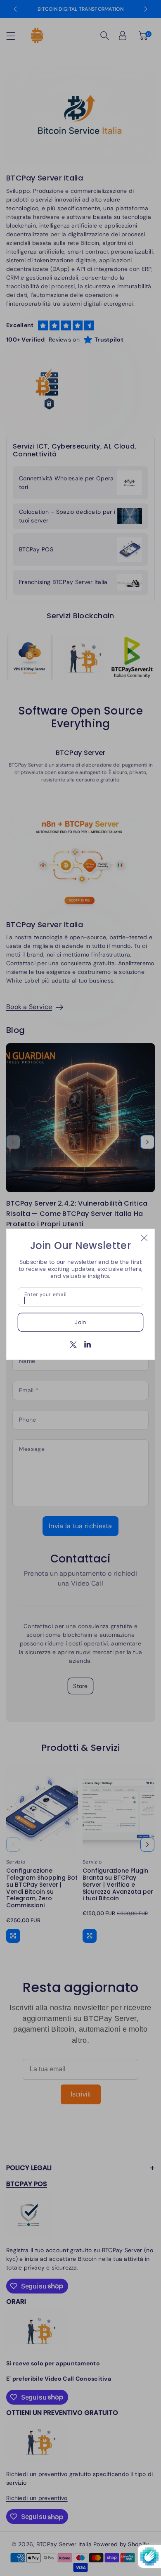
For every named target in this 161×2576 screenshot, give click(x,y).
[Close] (144, 1238)
